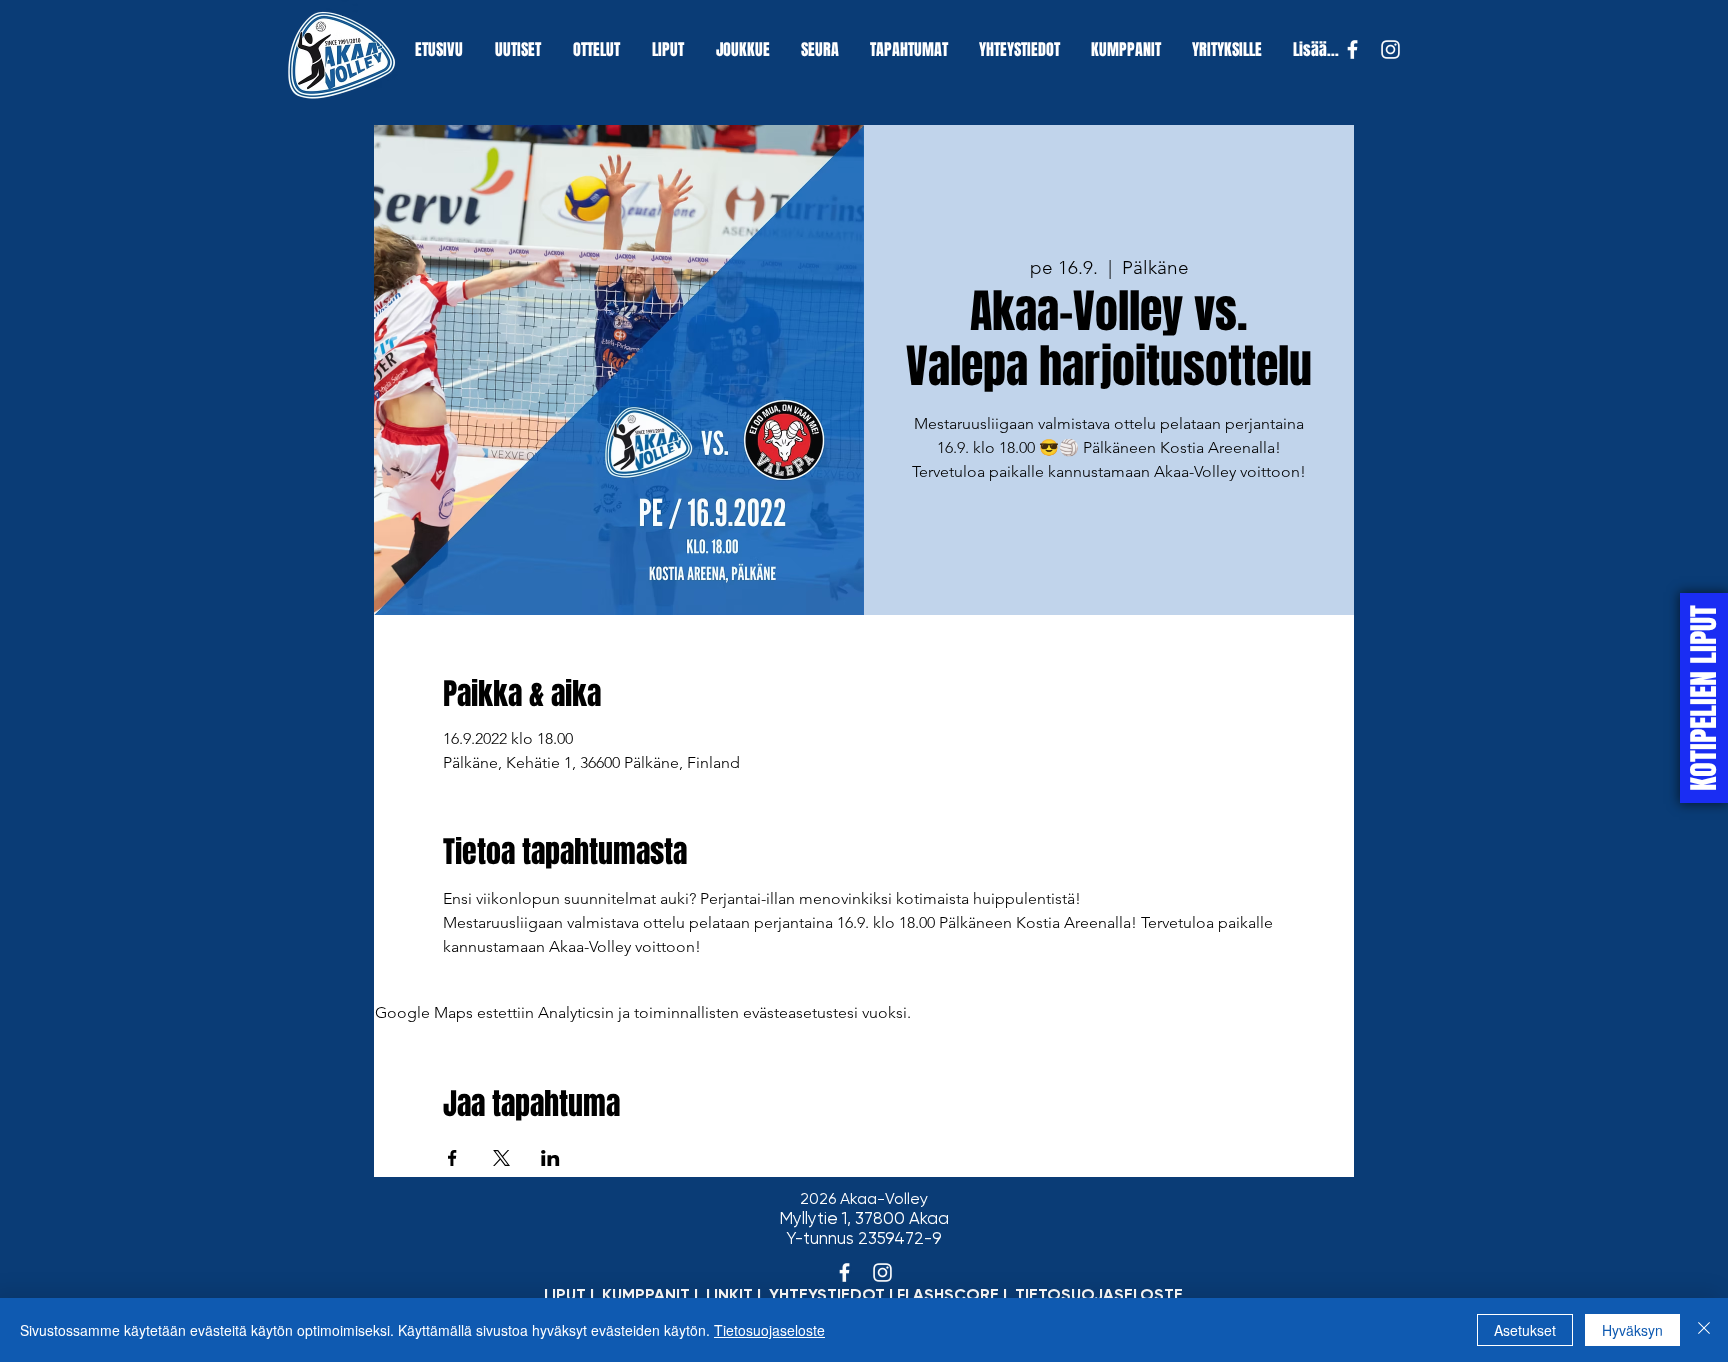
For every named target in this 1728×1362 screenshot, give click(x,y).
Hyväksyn (1632, 1330)
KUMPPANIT (646, 1294)
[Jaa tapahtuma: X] (501, 1158)
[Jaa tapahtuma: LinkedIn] (550, 1158)
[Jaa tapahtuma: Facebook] (452, 1158)
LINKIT (729, 1294)
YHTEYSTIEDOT (827, 1294)
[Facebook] (1352, 49)
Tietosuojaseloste (769, 1330)
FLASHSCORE (948, 1294)
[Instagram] (1390, 49)
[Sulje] (1704, 1330)
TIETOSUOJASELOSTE (1099, 1294)
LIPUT (565, 1294)
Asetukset (1525, 1330)
